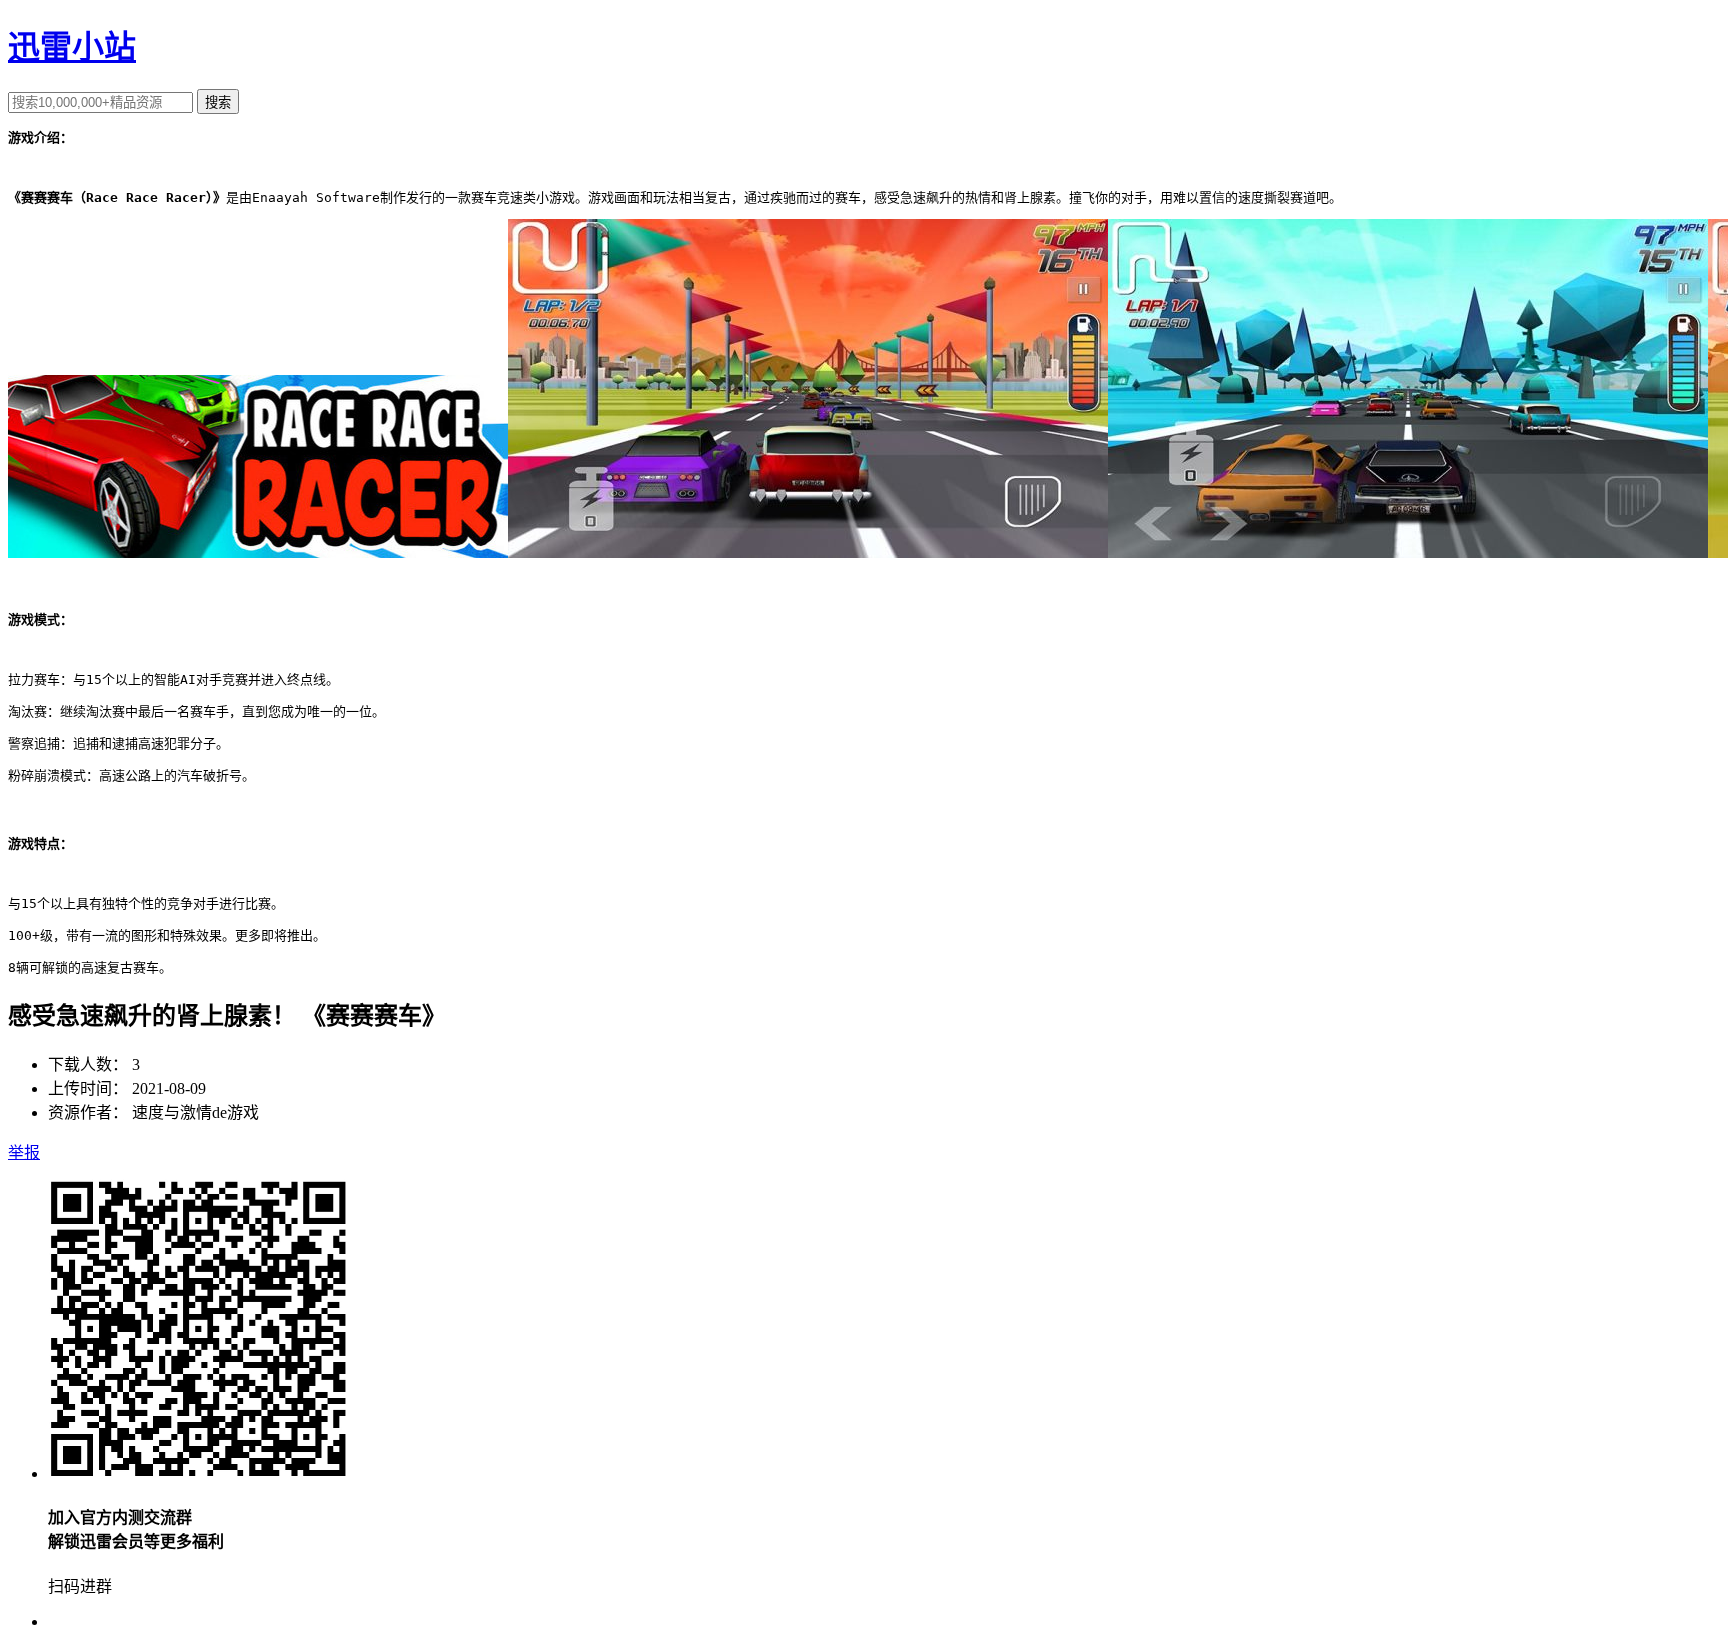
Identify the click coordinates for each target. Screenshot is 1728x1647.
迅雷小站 (72, 47)
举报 (24, 1152)
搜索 (218, 102)
